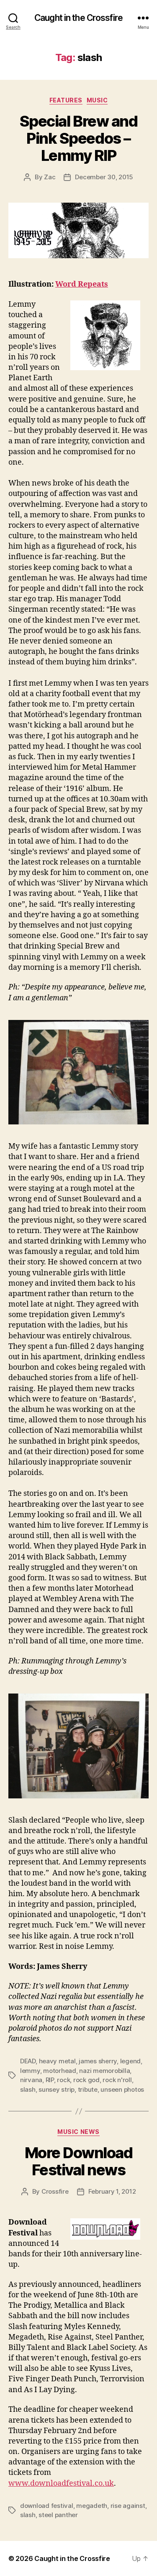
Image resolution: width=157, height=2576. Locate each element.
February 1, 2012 (112, 2191)
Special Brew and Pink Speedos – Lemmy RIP (78, 138)
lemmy (30, 2071)
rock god (86, 2080)
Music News (78, 2132)
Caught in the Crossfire (78, 18)
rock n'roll (117, 2080)
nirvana (31, 2080)
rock (63, 2080)
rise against (128, 2506)
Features (66, 100)
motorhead (60, 2071)
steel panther (58, 2515)
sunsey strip (57, 2089)
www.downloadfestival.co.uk (61, 2483)
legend (130, 2061)
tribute (88, 2089)
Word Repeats (82, 284)
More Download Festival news (79, 2161)
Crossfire (55, 2191)
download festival (47, 2506)
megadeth (92, 2506)
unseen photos (122, 2089)
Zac (50, 177)
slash (28, 2089)
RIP (50, 2080)
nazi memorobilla (104, 2071)
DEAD (28, 2061)
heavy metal (57, 2061)
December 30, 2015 (104, 177)
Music (97, 100)
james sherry (98, 2061)
